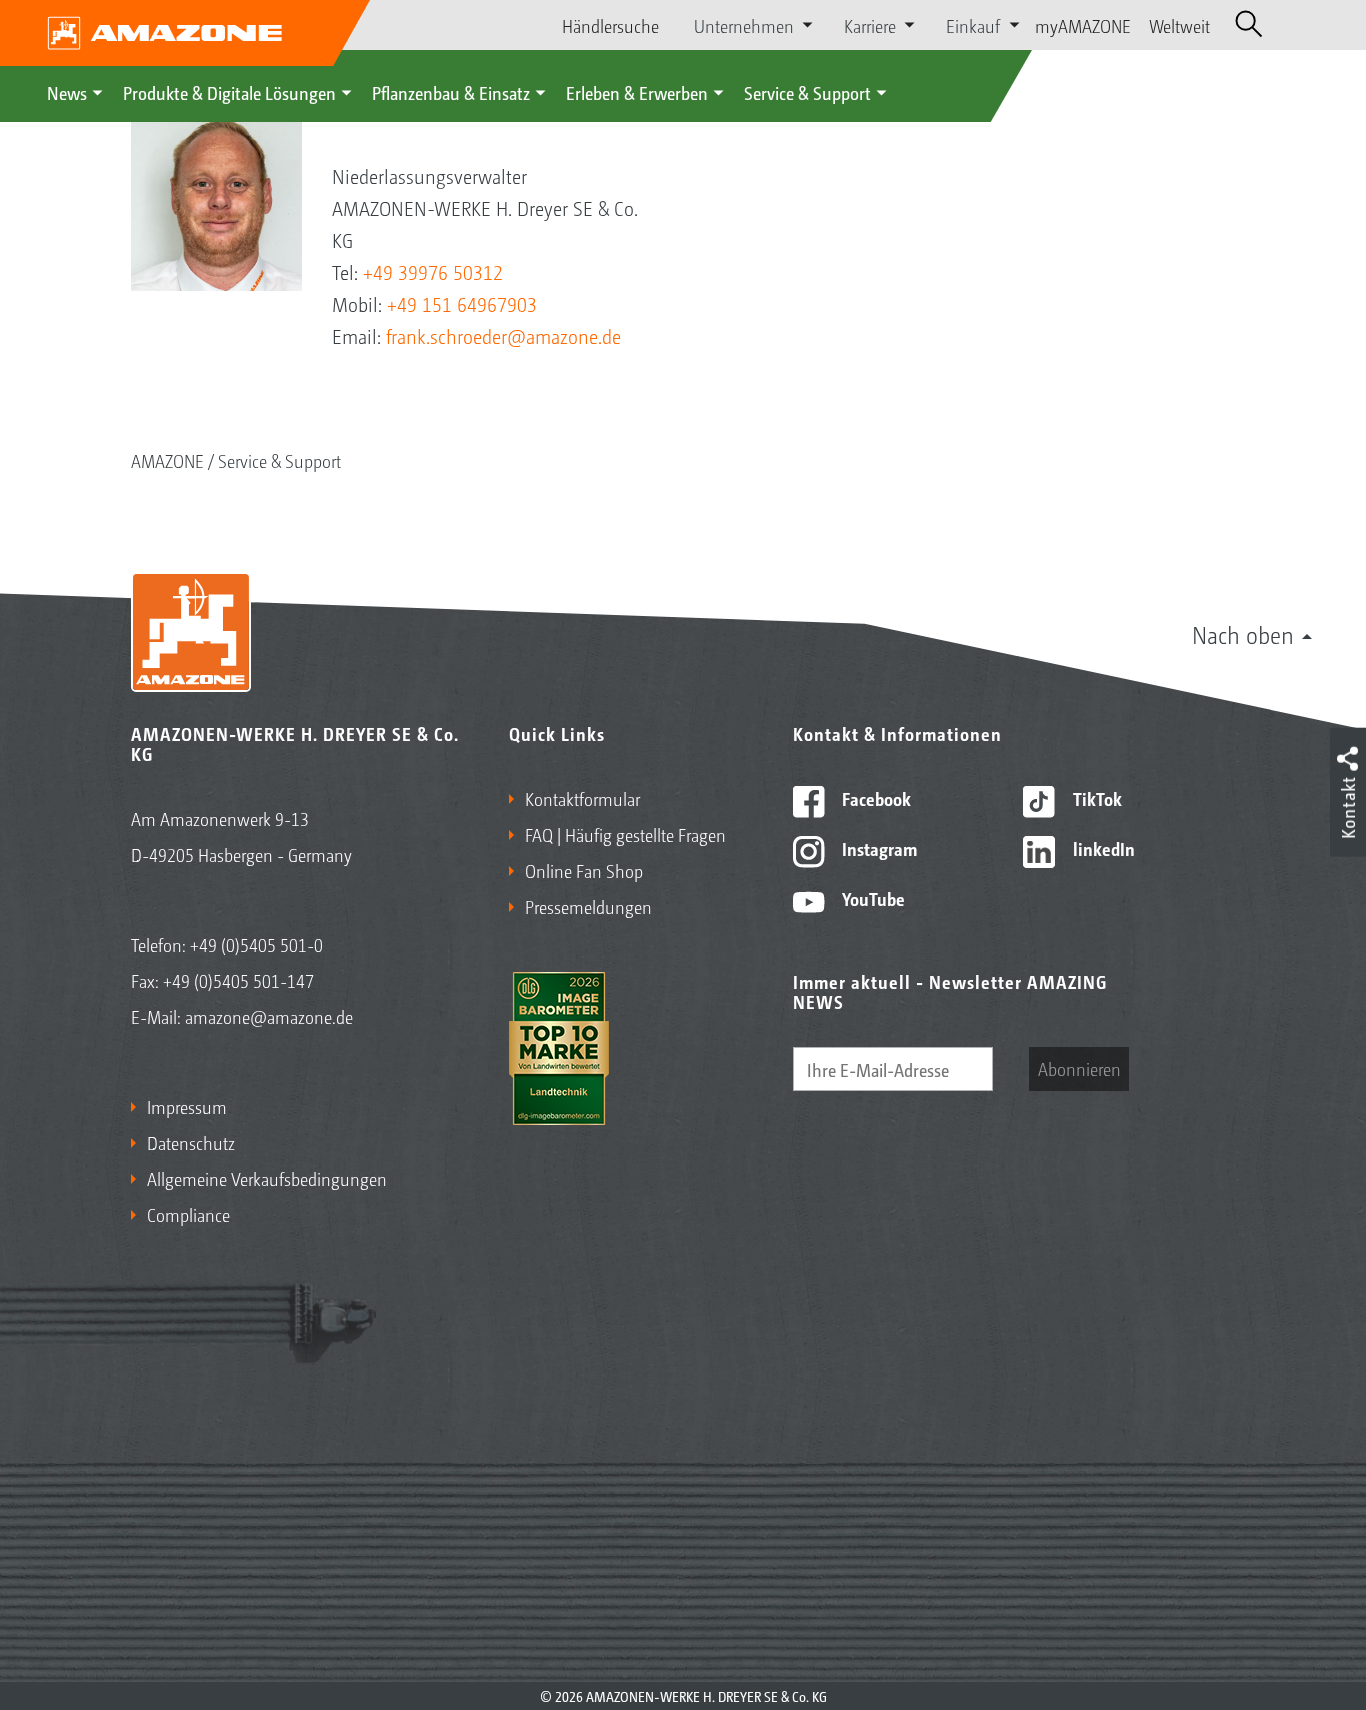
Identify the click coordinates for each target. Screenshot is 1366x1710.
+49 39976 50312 (433, 272)
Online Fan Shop (584, 870)
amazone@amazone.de (269, 1016)
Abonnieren (1079, 1068)
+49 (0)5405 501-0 (256, 944)
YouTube (871, 898)
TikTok (1095, 798)
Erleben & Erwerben (637, 92)
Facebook (874, 798)
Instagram (877, 848)
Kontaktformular (582, 798)
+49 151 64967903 (462, 304)
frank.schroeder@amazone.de (503, 336)
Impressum (187, 1106)
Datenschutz (191, 1142)
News (67, 92)
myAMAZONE (1083, 25)
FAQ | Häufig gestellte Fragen (625, 834)
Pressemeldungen (588, 906)
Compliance (188, 1214)
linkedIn (1102, 848)
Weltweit (1179, 25)
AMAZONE (167, 460)
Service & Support (807, 92)
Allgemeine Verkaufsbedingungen (267, 1178)
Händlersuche (610, 25)
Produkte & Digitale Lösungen (229, 92)
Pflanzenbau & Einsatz (451, 92)
